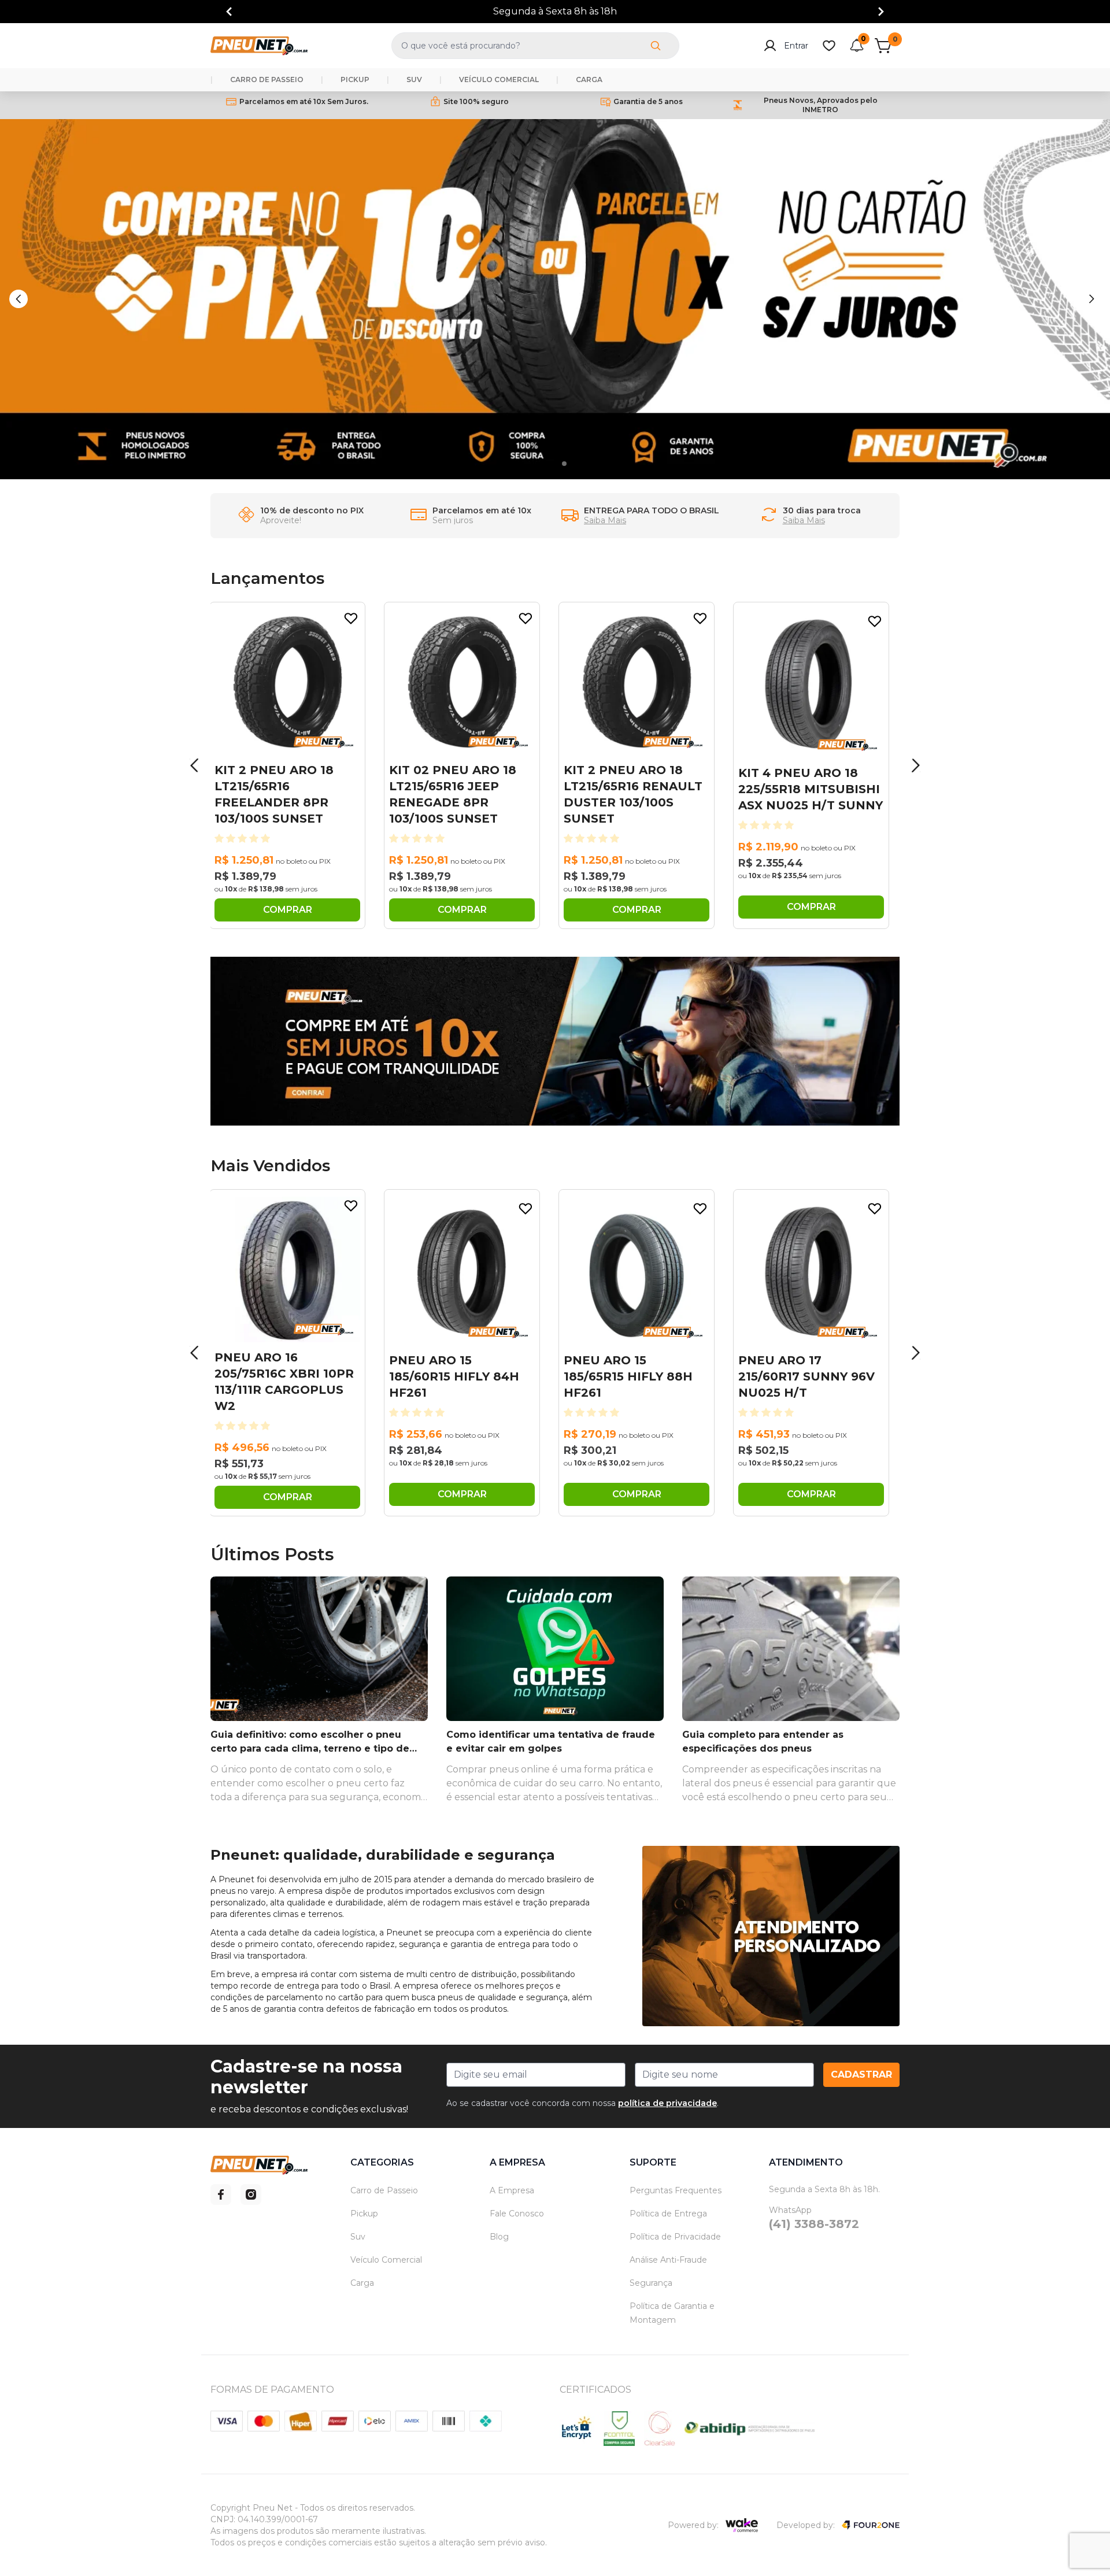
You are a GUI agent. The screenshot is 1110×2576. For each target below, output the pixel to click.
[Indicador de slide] (549, 464)
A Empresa (512, 2190)
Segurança (651, 2283)
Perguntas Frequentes (676, 2190)
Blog (499, 2237)
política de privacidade (667, 2103)
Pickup (364, 2214)
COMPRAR (288, 910)
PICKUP (355, 79)
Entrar (796, 46)
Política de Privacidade (675, 2237)
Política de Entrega (668, 2214)
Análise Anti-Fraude (668, 2260)
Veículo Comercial (386, 2260)
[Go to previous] (229, 12)
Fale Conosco (517, 2214)
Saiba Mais (605, 520)
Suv (358, 2237)
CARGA (589, 79)
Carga (362, 2283)
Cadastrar (861, 2075)
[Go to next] (881, 12)
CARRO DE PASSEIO (267, 79)
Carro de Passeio (384, 2190)
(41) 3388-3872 (814, 2224)
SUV (414, 79)
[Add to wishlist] (351, 619)
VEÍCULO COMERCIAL (499, 79)
